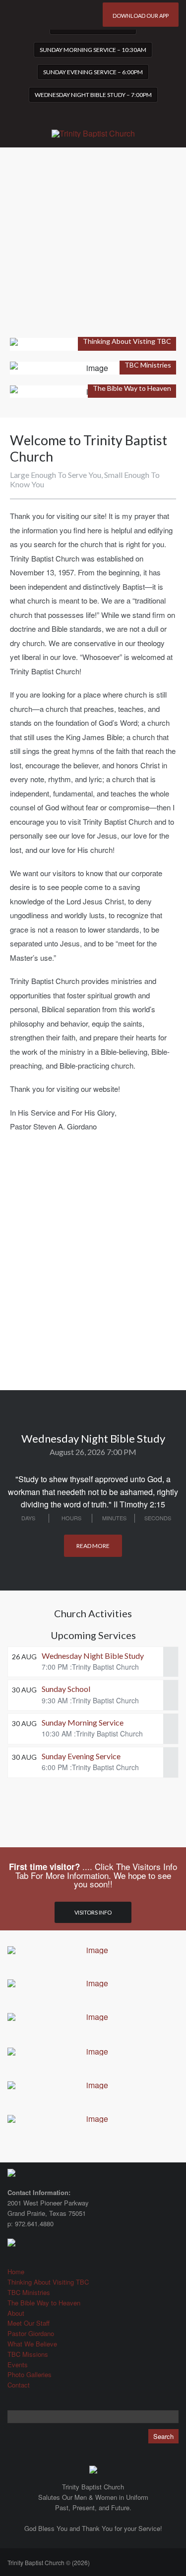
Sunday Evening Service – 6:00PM (93, 72)
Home (16, 2272)
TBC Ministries (29, 2292)
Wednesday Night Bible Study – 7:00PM (93, 95)
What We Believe (32, 2344)
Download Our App (141, 16)
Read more (93, 1546)
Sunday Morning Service (83, 1722)
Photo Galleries (30, 2374)
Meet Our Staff (29, 2323)
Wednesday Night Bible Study (93, 1656)
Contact (19, 2385)
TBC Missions (28, 2354)
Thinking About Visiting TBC (48, 2282)
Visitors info (93, 1912)
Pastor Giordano (31, 2333)
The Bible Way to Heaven (44, 2303)
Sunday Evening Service (81, 1756)
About (16, 2313)
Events (18, 2365)
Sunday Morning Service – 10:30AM (93, 50)
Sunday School (66, 1689)
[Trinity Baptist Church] (93, 128)
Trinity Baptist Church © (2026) (49, 2562)
